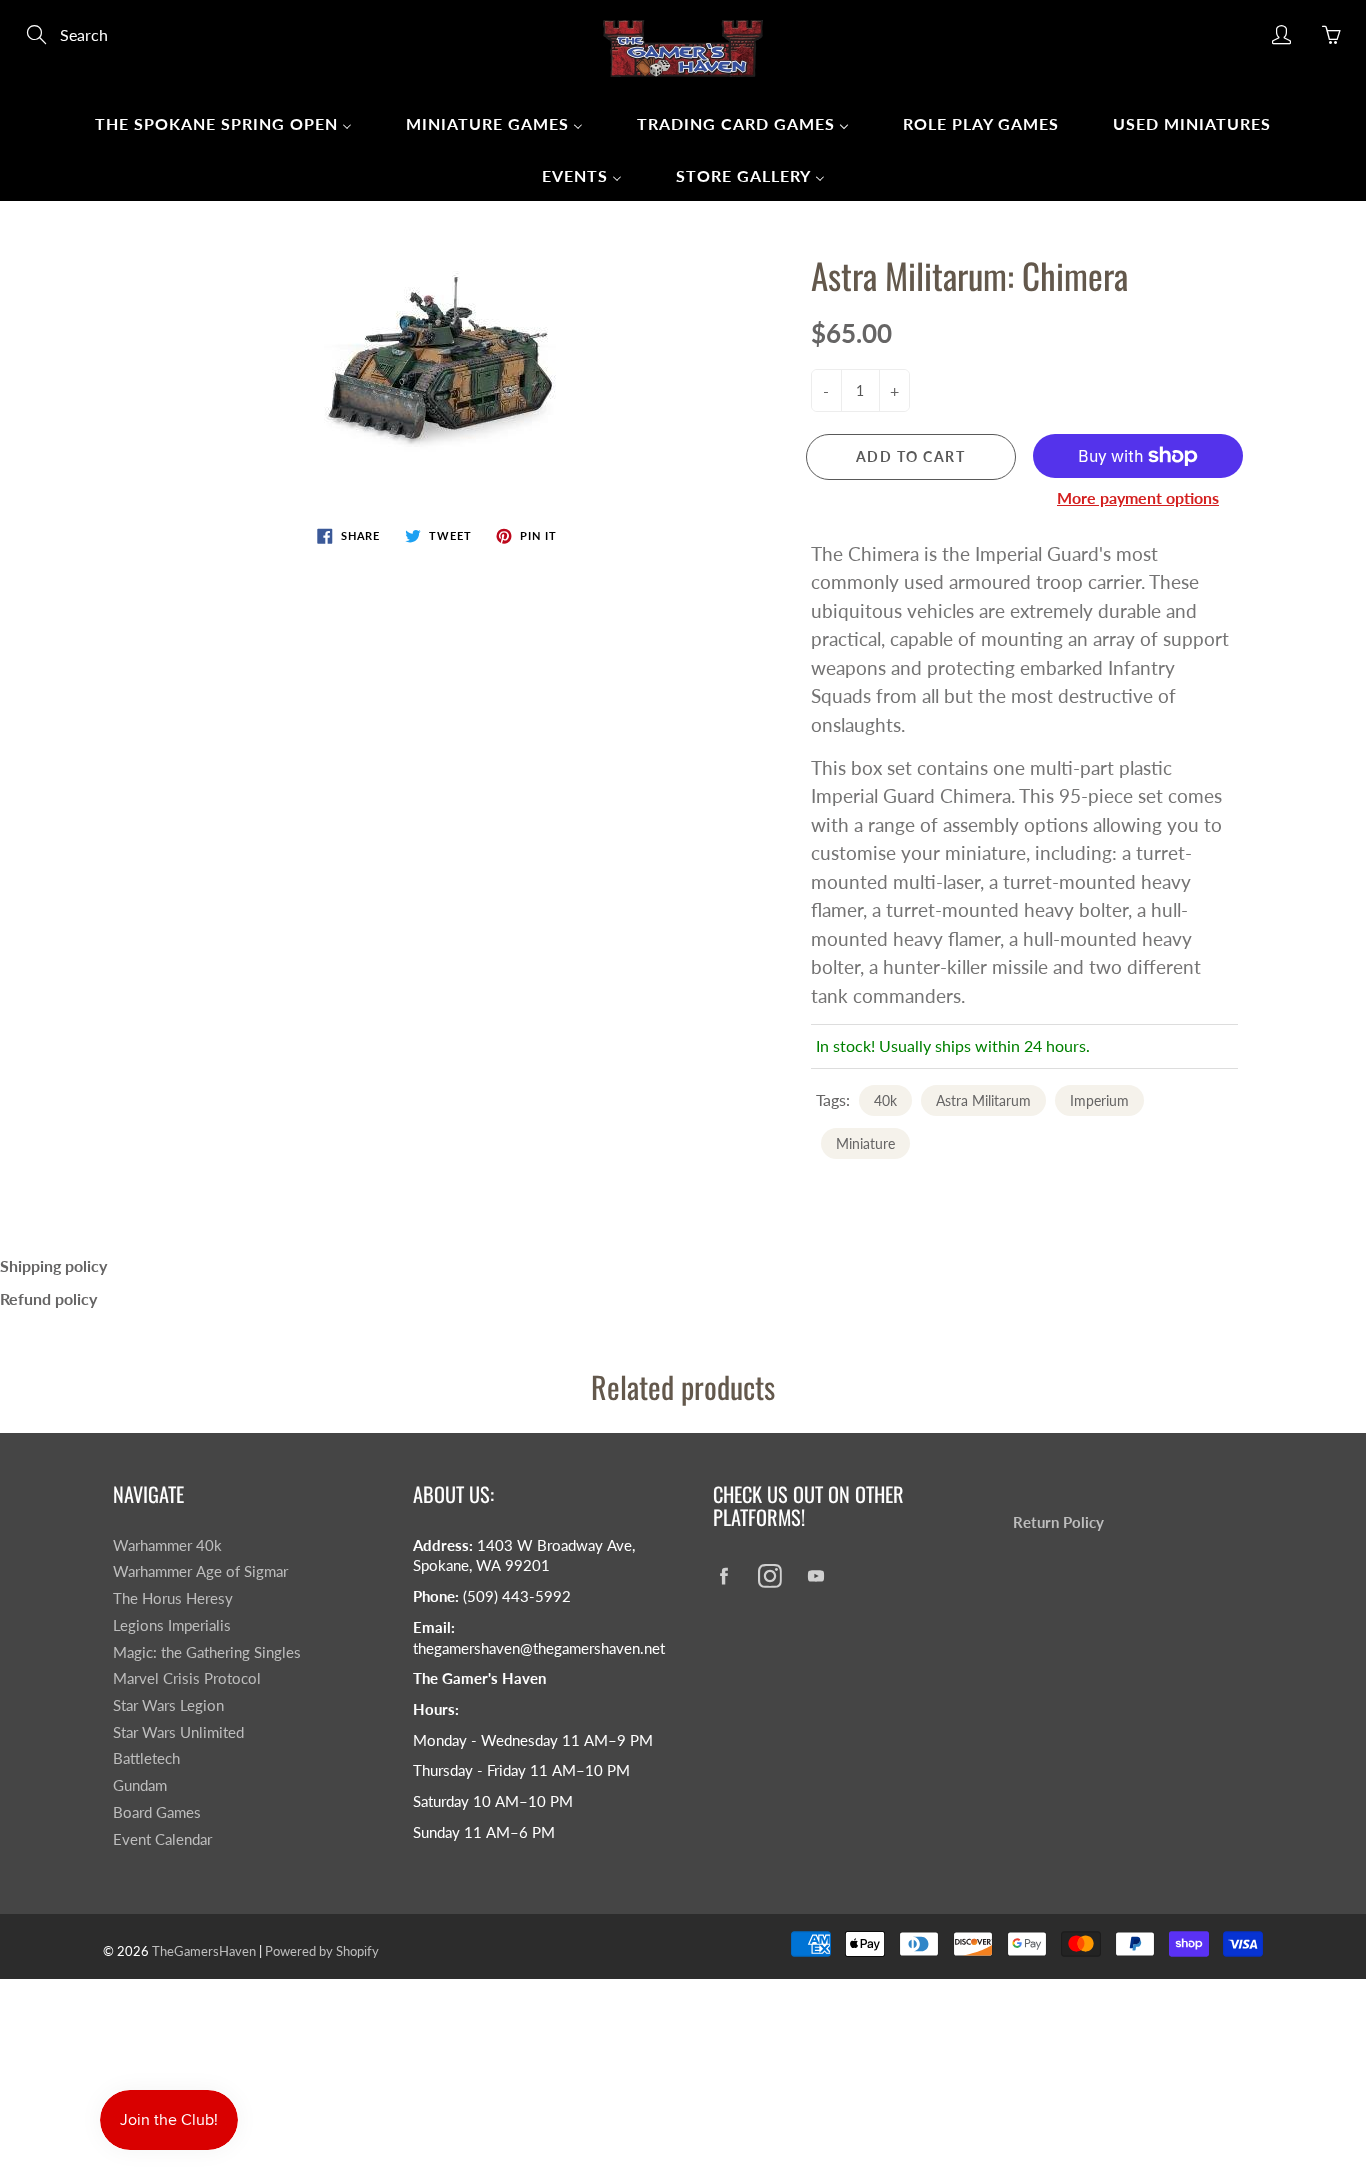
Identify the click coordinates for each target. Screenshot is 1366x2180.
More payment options (1138, 497)
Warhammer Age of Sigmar (200, 1571)
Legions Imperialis (172, 1625)
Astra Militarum (983, 1100)
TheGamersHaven (204, 1951)
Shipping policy (53, 1265)
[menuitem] (223, 123)
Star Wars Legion (168, 1705)
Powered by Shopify (322, 1951)
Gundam (140, 1785)
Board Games (157, 1812)
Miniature (865, 1143)
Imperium (1099, 1100)
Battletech (146, 1758)
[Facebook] (723, 1575)
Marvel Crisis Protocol (187, 1678)
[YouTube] (815, 1575)
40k (885, 1100)
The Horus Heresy (173, 1598)
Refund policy (48, 1298)
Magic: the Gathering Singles (207, 1652)
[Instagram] (769, 1575)
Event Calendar (162, 1839)
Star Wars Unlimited (178, 1732)
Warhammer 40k (167, 1545)
